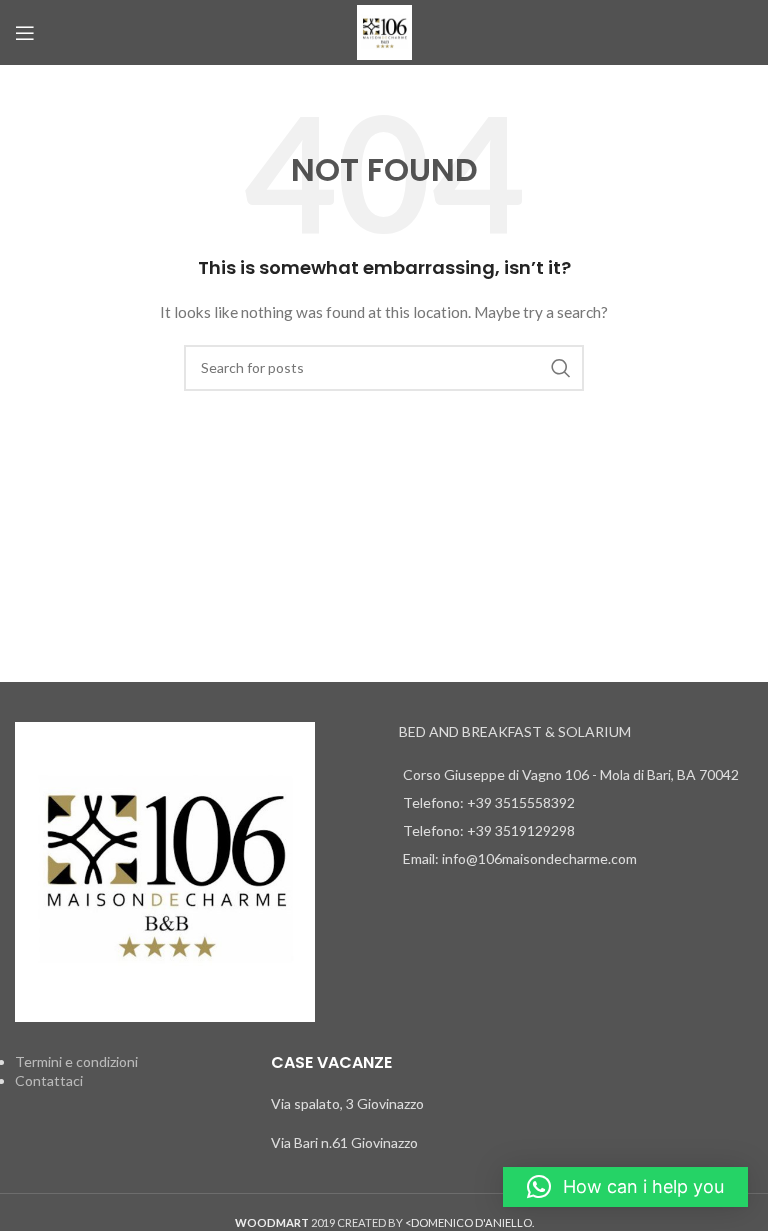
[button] (625, 1187)
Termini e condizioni (76, 1061)
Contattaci (49, 1080)
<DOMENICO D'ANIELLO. (469, 1222)
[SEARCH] (561, 368)
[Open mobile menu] (25, 33)
